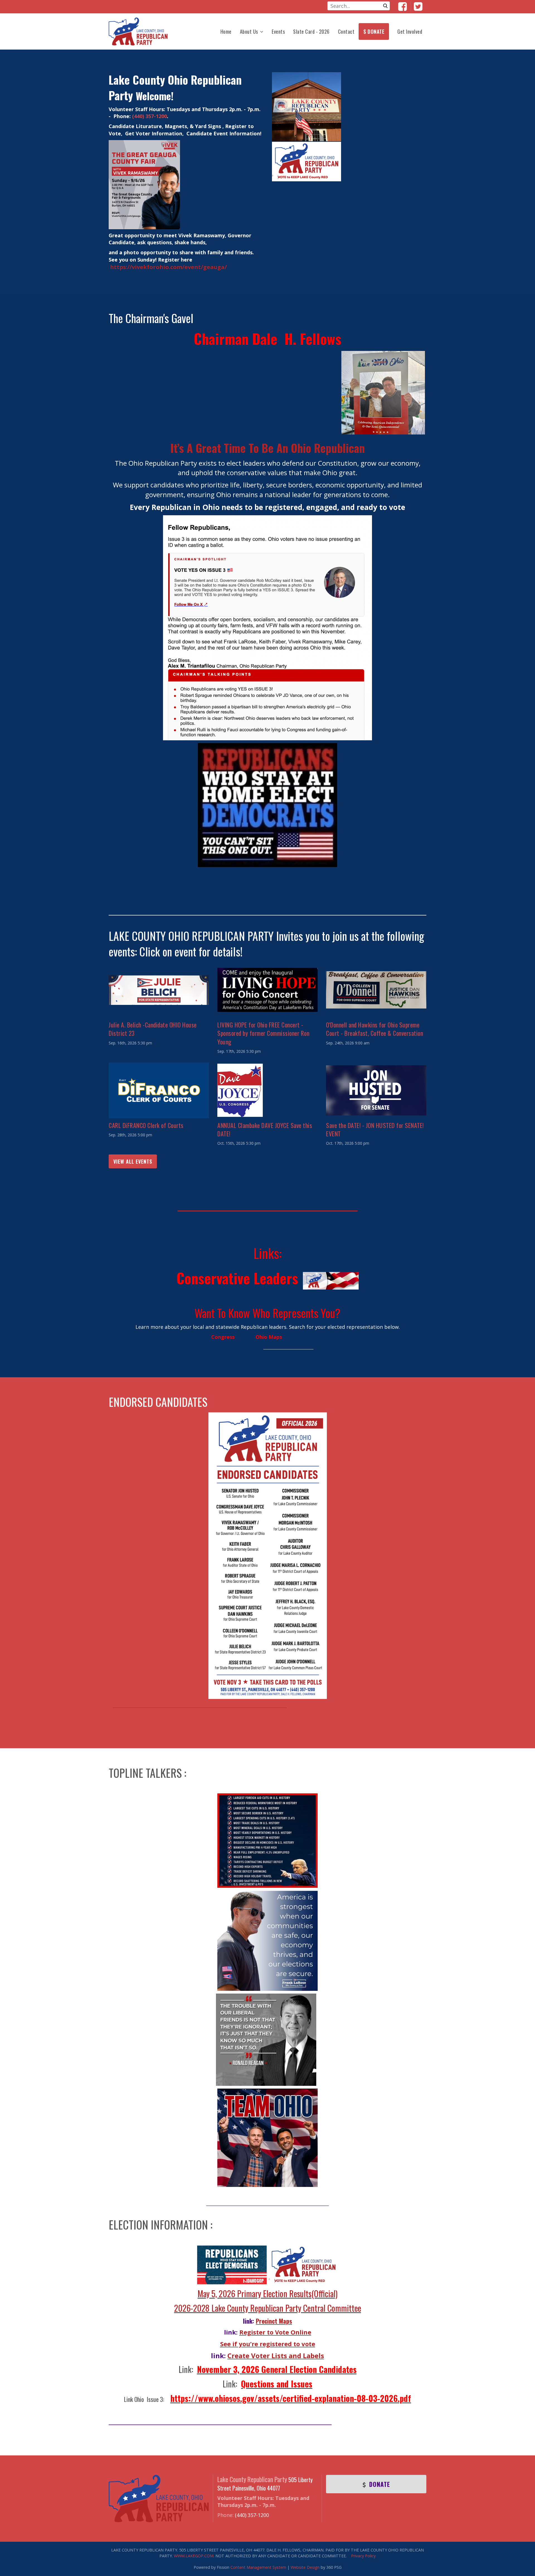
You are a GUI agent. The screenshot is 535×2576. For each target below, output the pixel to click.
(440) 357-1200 (149, 116)
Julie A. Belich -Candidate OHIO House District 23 (153, 1029)
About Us (249, 31)
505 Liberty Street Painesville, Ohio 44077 (265, 2484)
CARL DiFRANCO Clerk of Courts (146, 1125)
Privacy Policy (363, 2556)
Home (226, 31)
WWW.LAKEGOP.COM (194, 2556)
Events (278, 31)
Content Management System (258, 2567)
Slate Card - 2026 (311, 31)
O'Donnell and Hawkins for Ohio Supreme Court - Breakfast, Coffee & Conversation (374, 1029)
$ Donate (374, 31)
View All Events (133, 1161)
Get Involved (410, 31)
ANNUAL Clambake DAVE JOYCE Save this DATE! (265, 1129)
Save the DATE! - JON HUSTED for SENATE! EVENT (375, 1129)
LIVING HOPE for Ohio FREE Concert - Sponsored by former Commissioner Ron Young (263, 1033)
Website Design (305, 2567)
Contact (346, 31)
